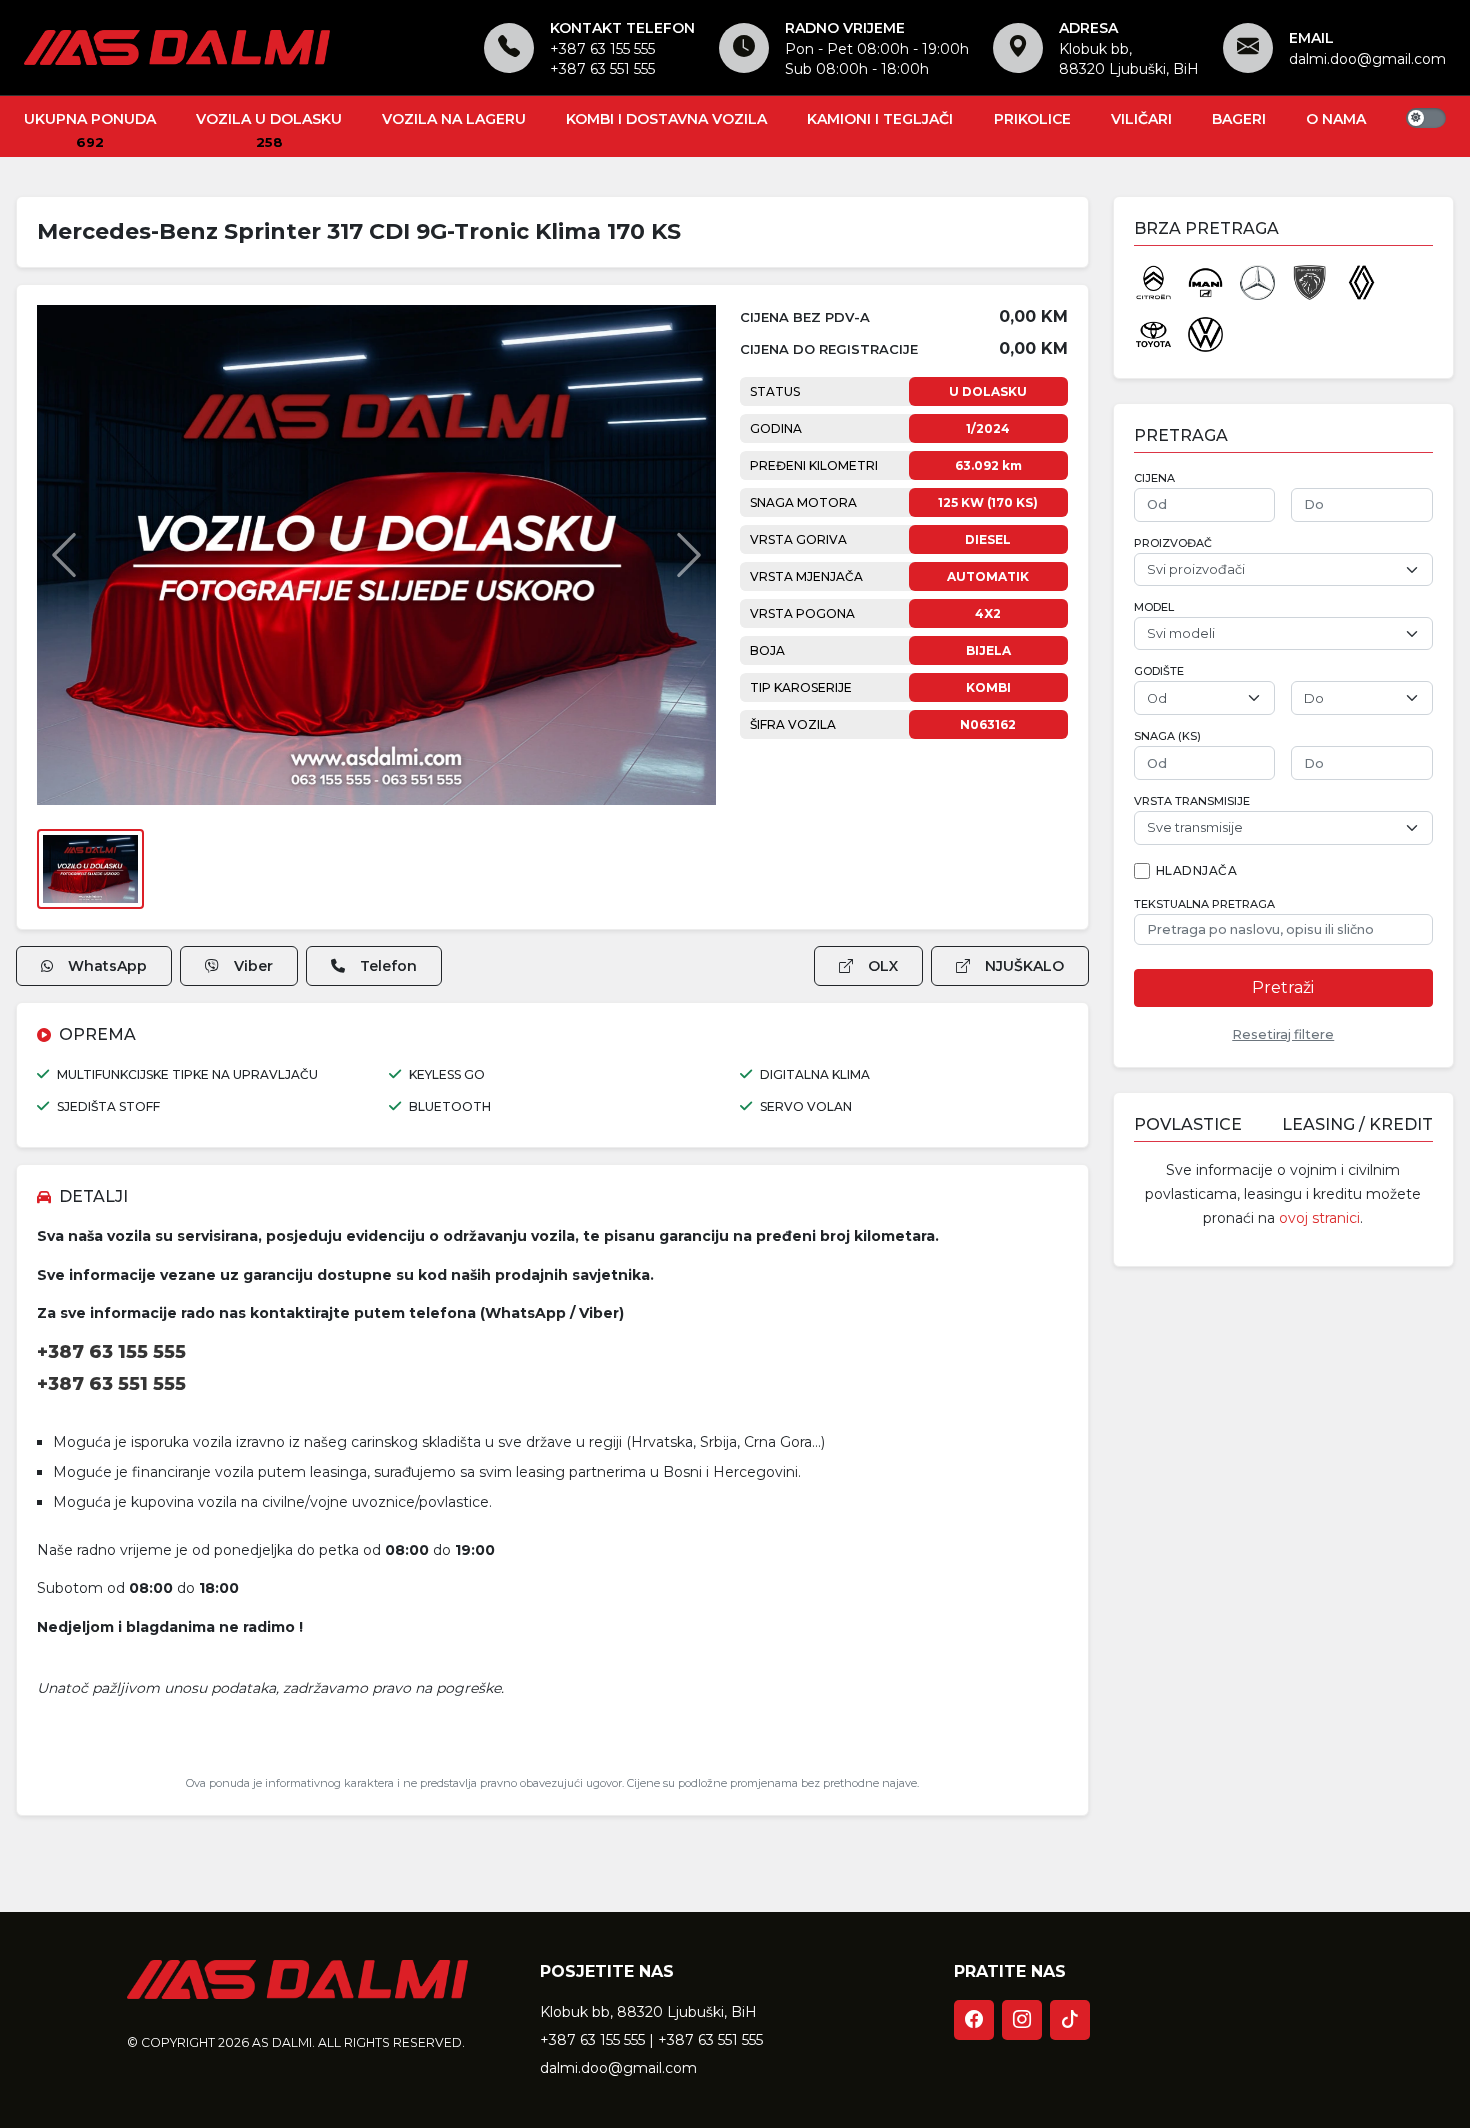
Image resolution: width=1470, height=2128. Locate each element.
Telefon (388, 966)
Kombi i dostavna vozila (666, 119)
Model (1154, 607)
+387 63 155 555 (602, 49)
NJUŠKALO (1024, 966)
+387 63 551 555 (602, 69)
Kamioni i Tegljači (880, 119)
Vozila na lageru (454, 119)
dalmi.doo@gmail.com (1367, 59)
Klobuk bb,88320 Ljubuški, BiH (1129, 59)
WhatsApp (107, 966)
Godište (1159, 671)
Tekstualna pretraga (1204, 904)
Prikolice (1032, 119)
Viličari (1141, 119)
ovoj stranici (1319, 1218)
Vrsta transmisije (1192, 801)
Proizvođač (1173, 543)
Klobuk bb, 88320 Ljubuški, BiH (648, 2012)
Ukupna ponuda (90, 119)
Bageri (1239, 119)
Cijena (1154, 478)
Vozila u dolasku (269, 119)
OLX (883, 966)
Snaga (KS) (1167, 736)
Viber (253, 966)
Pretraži (1283, 987)
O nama (1336, 119)
